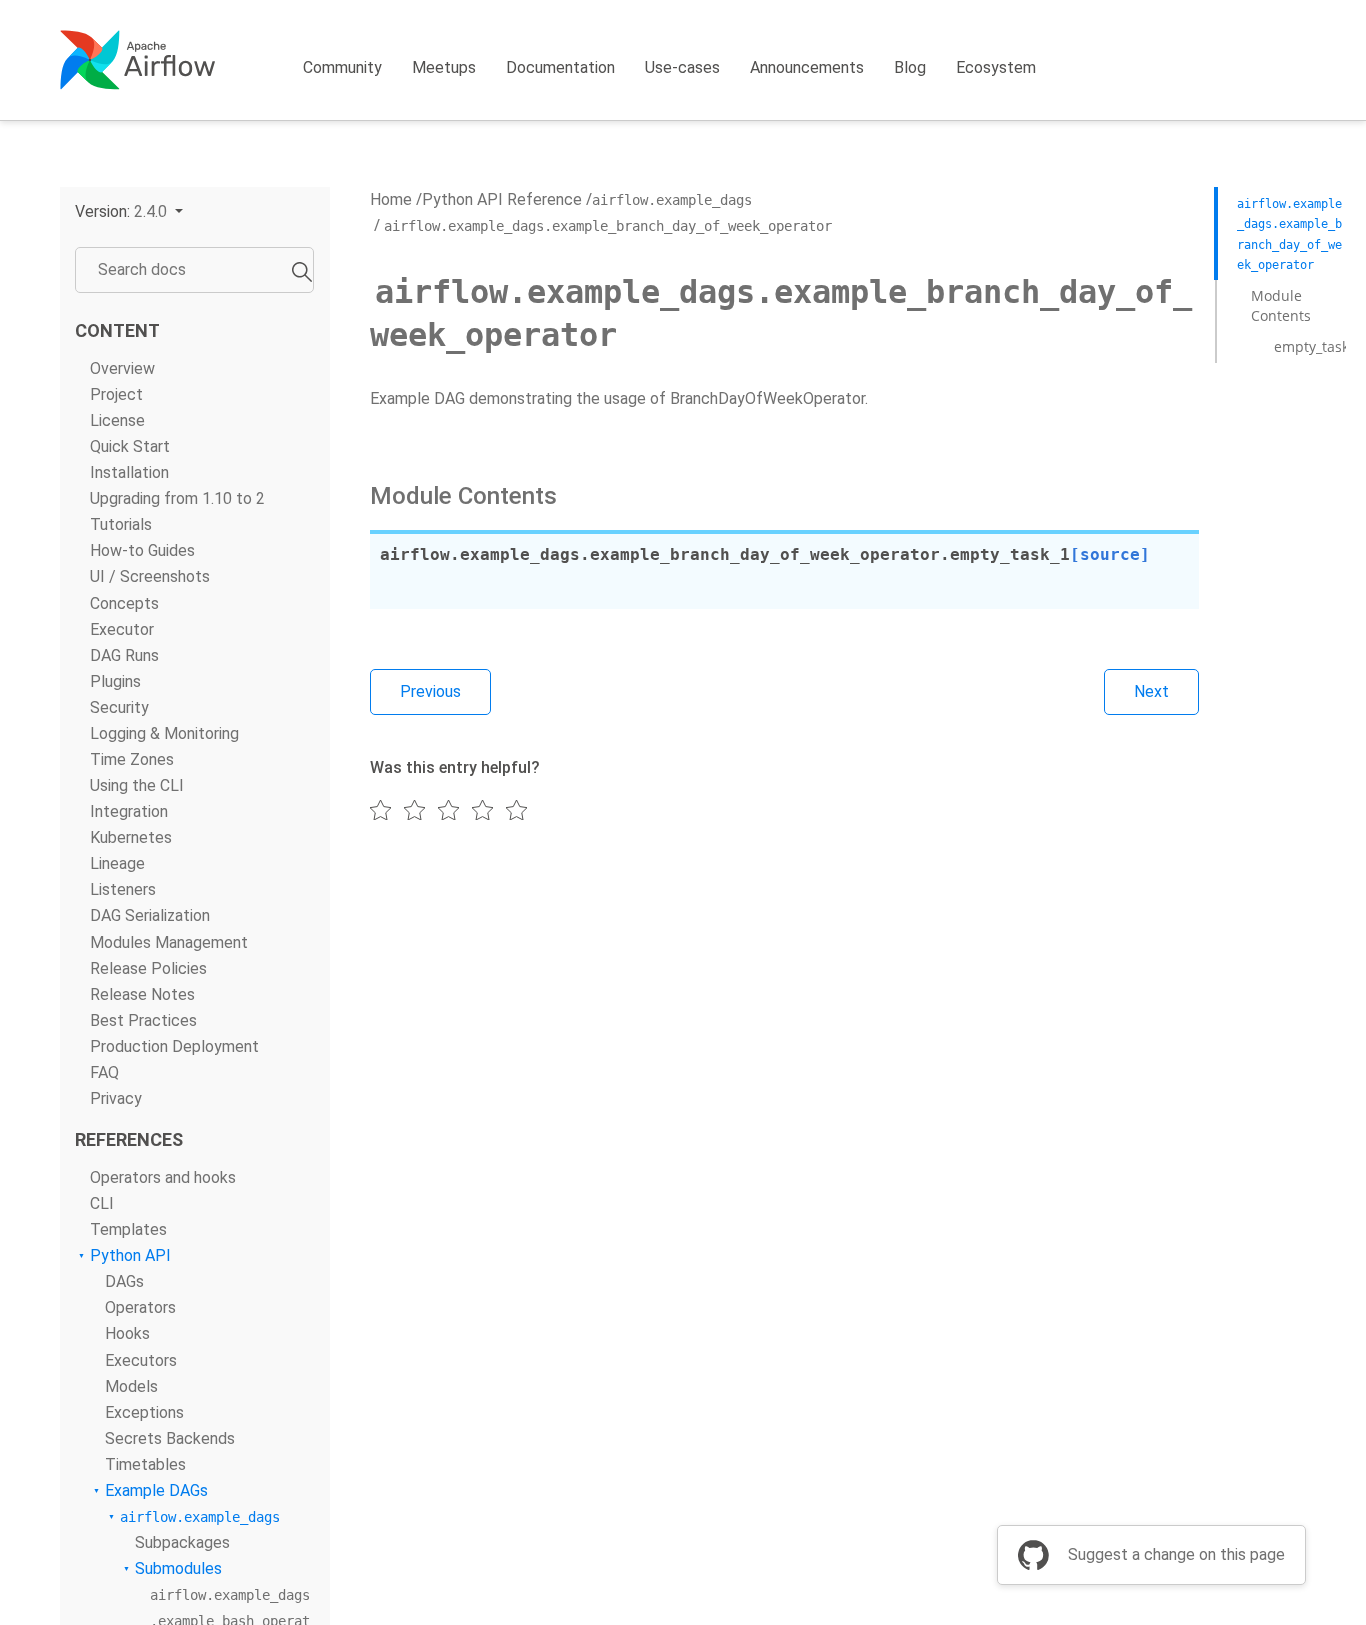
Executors (141, 1360)
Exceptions (144, 1412)
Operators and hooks (163, 1177)
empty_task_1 (1318, 346)
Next (1151, 691)
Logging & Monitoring (164, 733)
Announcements (807, 67)
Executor (122, 629)
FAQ (104, 1072)
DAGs (124, 1282)
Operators (140, 1308)
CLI (102, 1203)
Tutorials (121, 525)
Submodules (178, 1568)
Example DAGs (156, 1490)
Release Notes (142, 994)
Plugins (115, 681)
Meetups (444, 67)
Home (391, 199)
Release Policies (148, 968)
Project (116, 394)
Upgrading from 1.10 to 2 (177, 498)
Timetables (145, 1464)
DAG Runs (124, 655)
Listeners (123, 890)
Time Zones (132, 759)
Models (131, 1386)
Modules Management (169, 942)
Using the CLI (137, 785)
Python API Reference (502, 199)
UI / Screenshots (150, 577)
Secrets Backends (170, 1438)
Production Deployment (174, 1046)
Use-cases (682, 67)
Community (342, 67)
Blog (910, 67)
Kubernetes (131, 838)
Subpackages (182, 1542)
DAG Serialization (150, 916)
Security (119, 707)
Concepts (124, 603)
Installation (129, 472)
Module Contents (1281, 305)
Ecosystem (996, 67)
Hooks (127, 1334)
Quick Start (130, 446)
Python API (130, 1256)
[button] (129, 211)
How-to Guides (142, 551)
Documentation (560, 67)
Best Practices (143, 1020)
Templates (128, 1229)
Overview (122, 368)
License (117, 420)
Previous (430, 691)
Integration (129, 811)
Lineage (117, 864)
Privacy (116, 1098)
